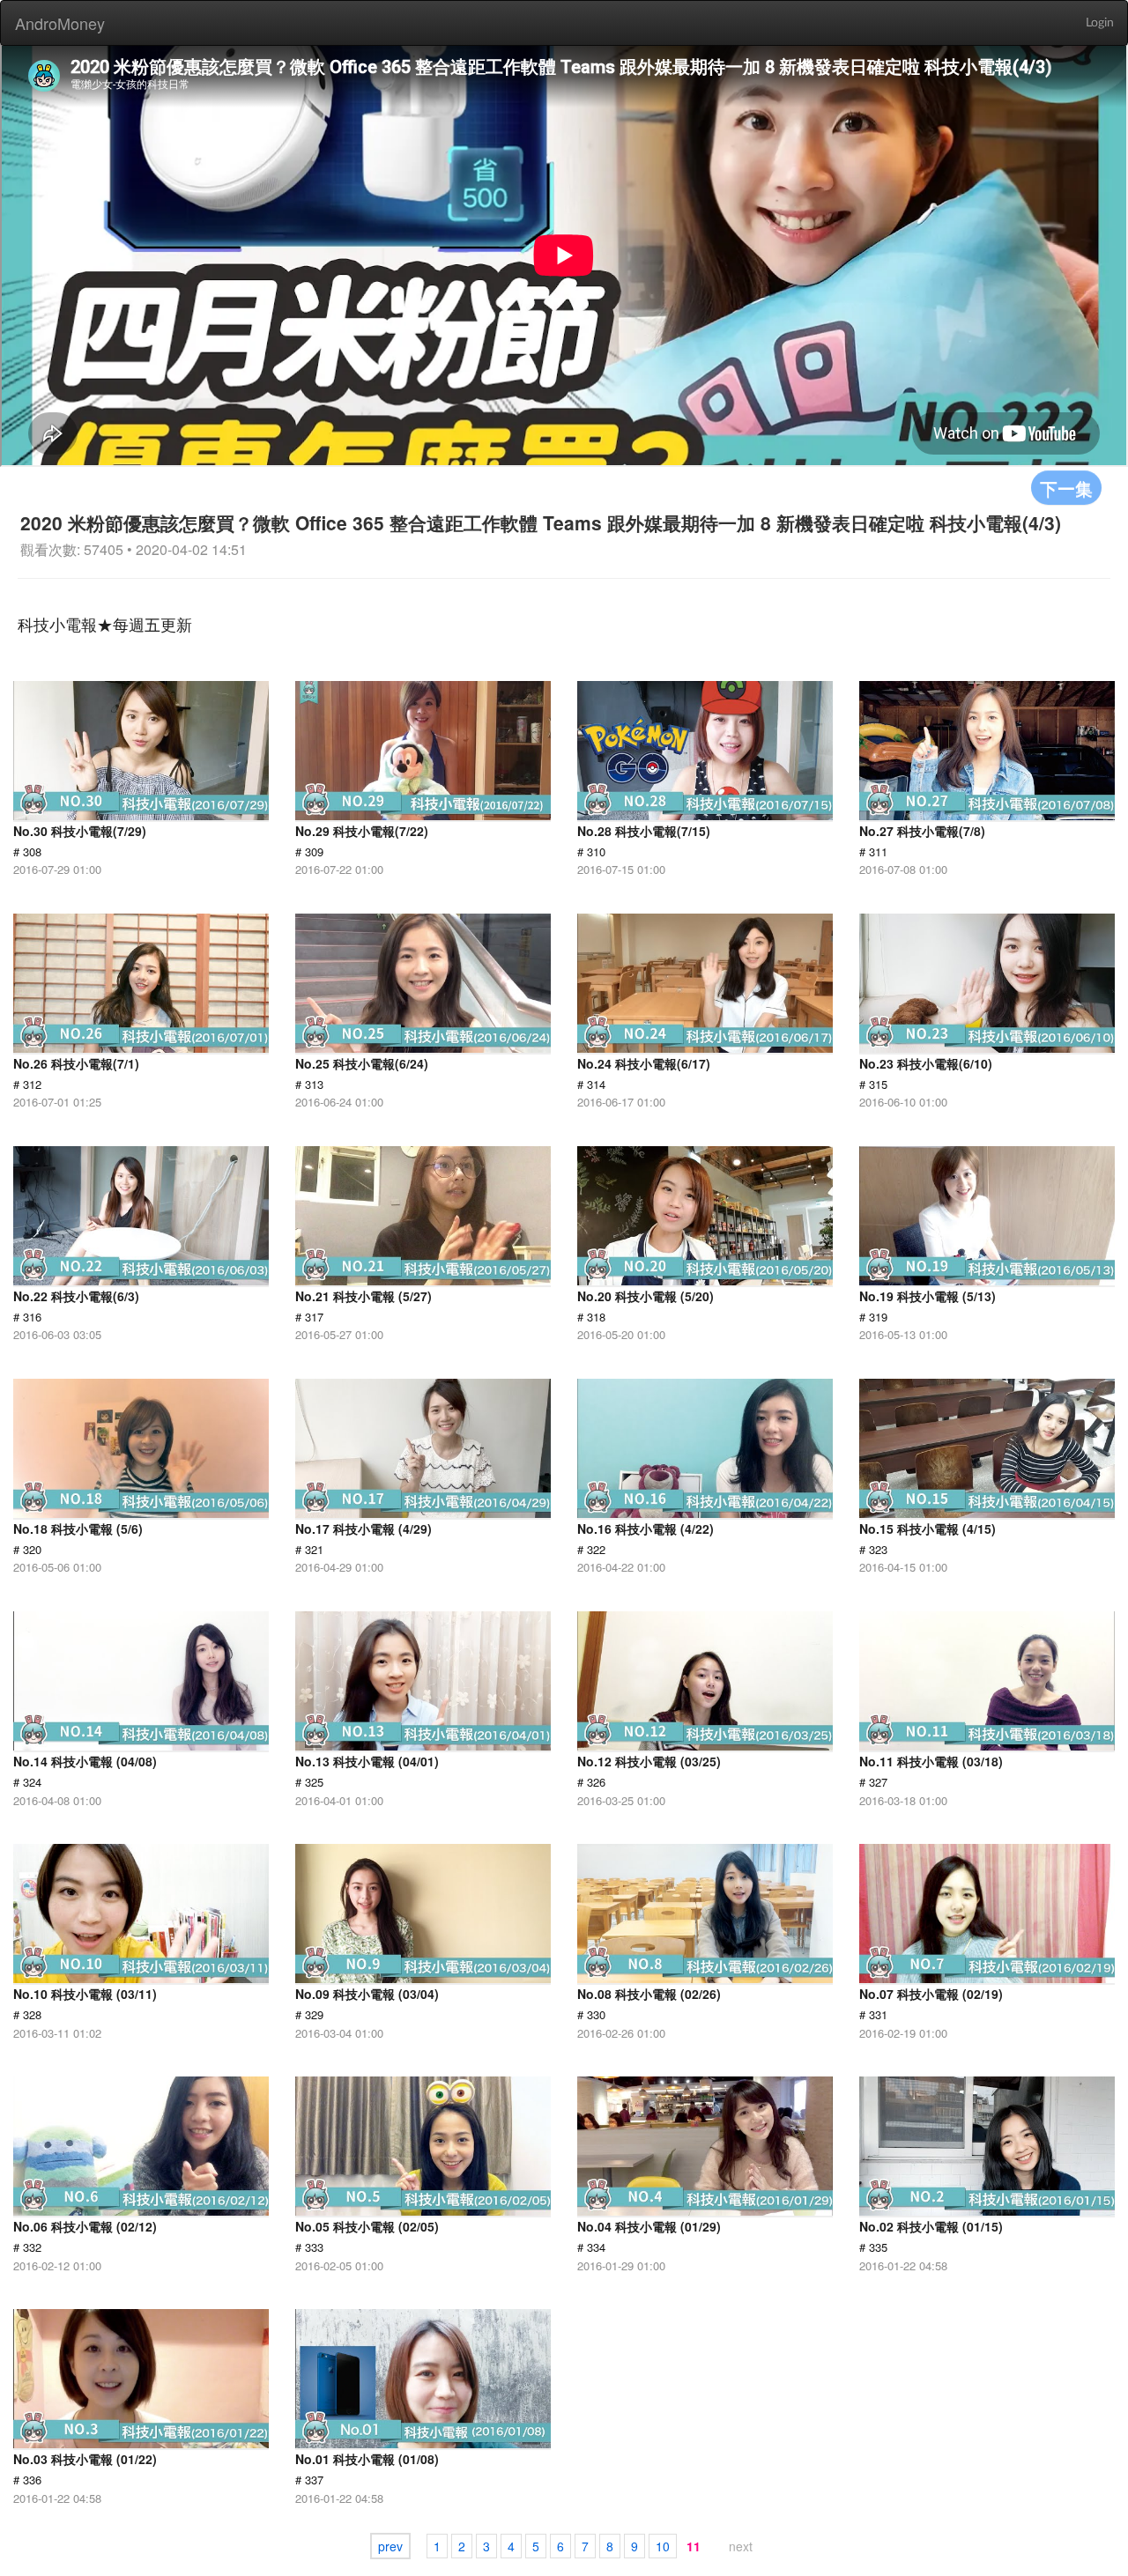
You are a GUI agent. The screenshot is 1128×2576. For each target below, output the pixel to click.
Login (1100, 23)
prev (390, 2546)
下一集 (1066, 488)
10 (663, 2546)
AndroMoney (60, 23)
